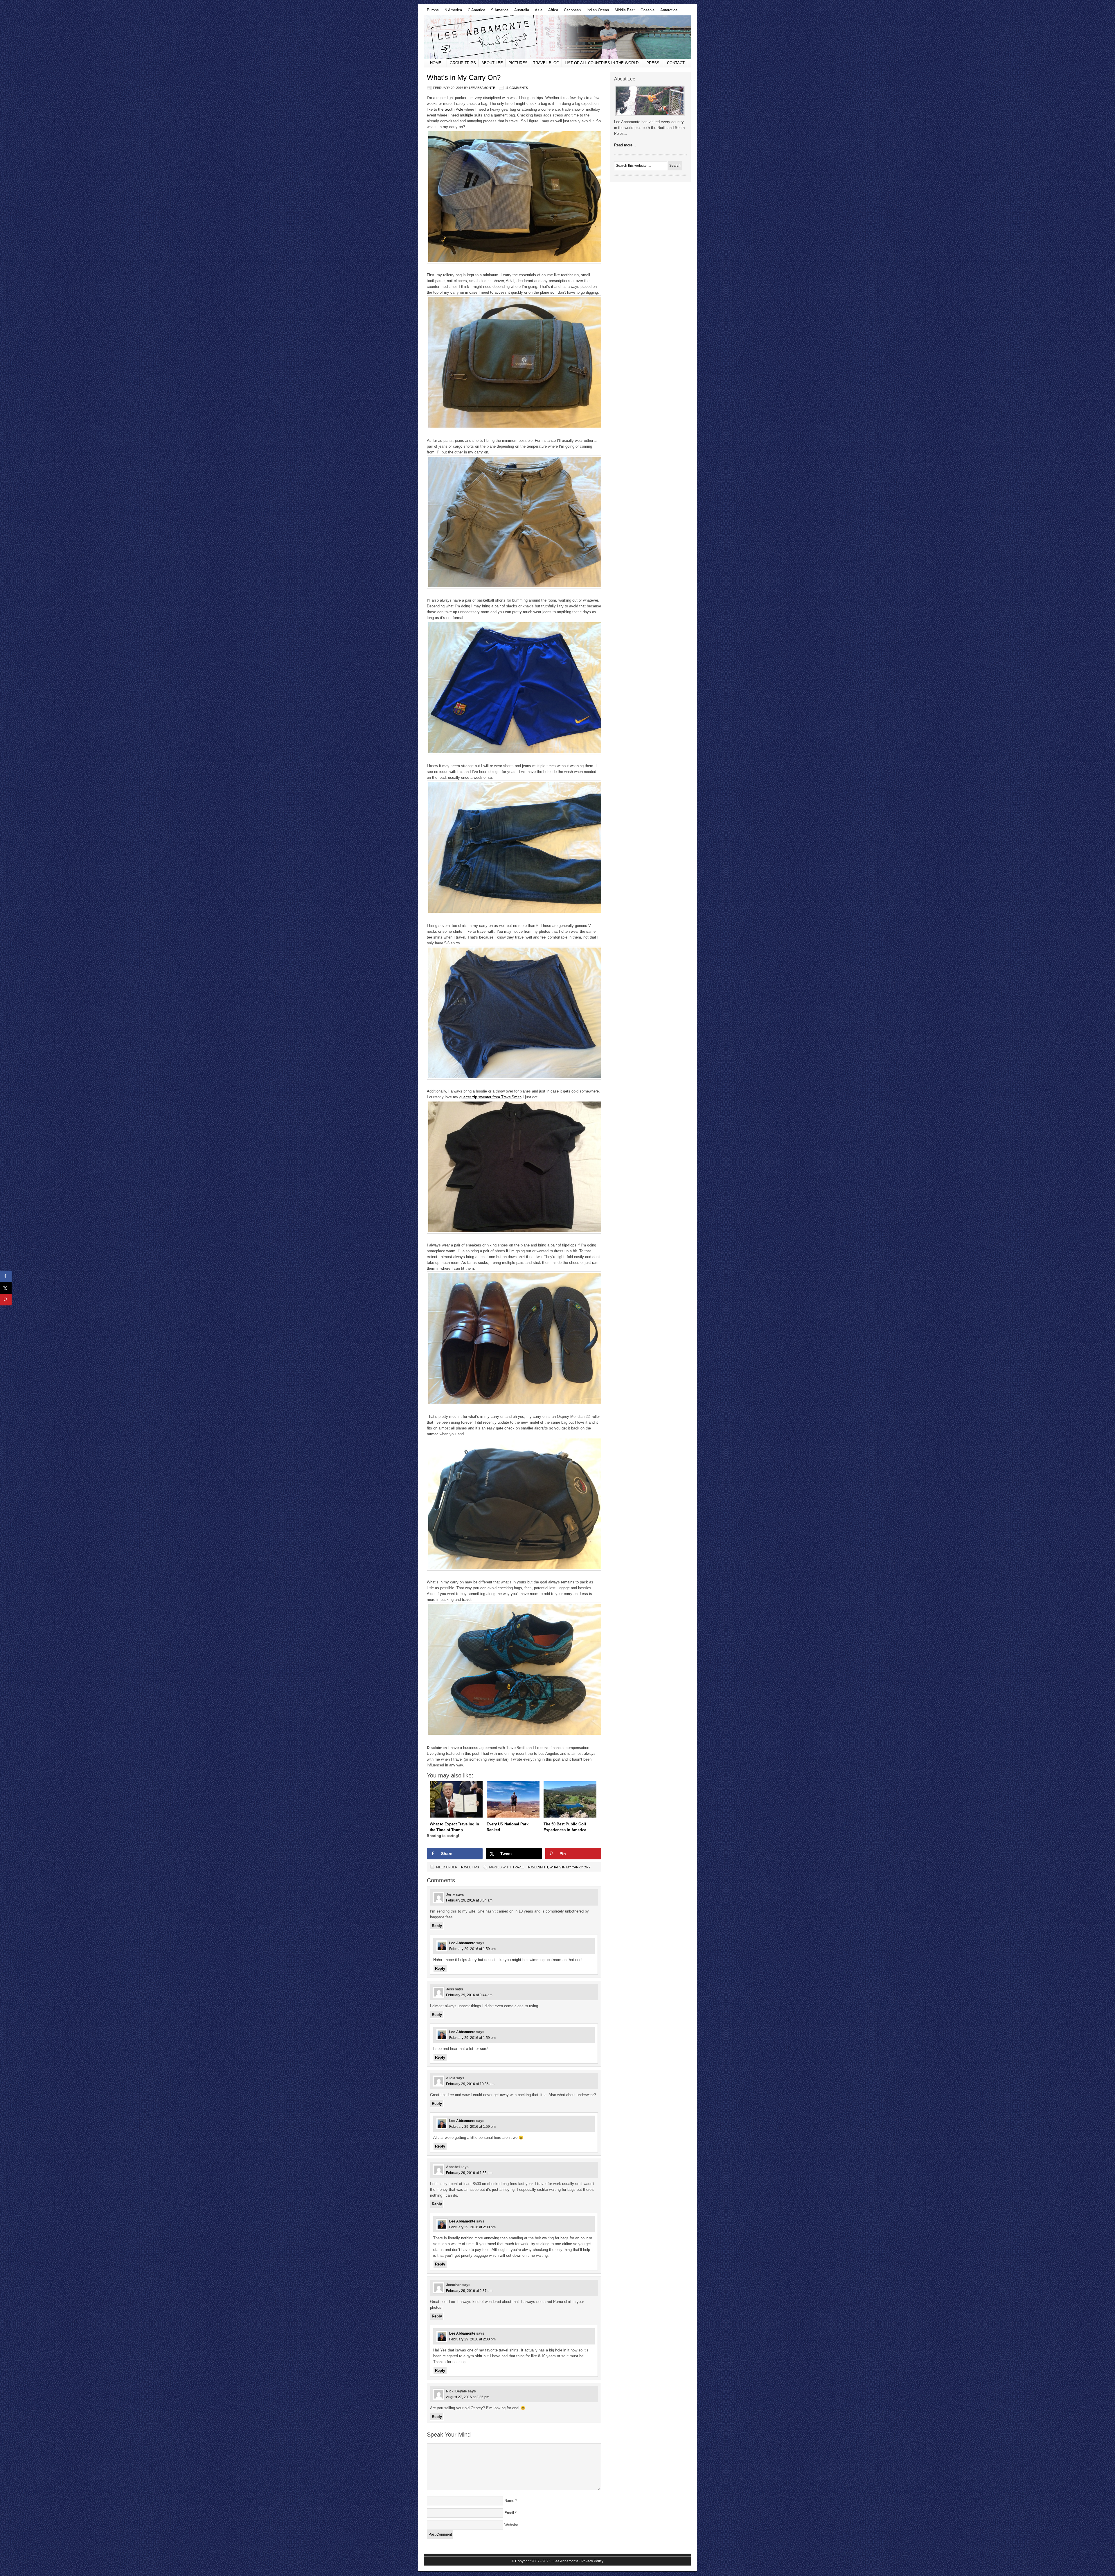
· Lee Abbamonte (565, 2561)
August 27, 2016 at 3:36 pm (468, 2397)
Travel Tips (469, 1867)
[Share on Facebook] (6, 1276)
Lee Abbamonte (557, 37)
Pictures (518, 63)
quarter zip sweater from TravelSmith (490, 1097)
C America (475, 12)
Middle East (623, 12)
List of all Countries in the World (602, 63)
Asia (537, 12)
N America (452, 12)
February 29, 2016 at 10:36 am (470, 2084)
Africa (552, 12)
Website (511, 2525)
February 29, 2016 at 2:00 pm (472, 2227)
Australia (520, 12)
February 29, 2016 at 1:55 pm (469, 2173)
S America (498, 12)
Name (509, 2501)
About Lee (492, 63)
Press (653, 63)
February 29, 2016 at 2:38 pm (472, 2339)
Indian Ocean (596, 12)
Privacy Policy (592, 2561)
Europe (431, 12)
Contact (676, 63)
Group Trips (463, 63)
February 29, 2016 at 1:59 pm (472, 1949)
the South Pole (451, 109)
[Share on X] (6, 1288)
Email (509, 2513)
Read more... (625, 145)
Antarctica (667, 12)
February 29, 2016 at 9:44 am (469, 1995)
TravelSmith (537, 1867)
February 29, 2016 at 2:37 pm (469, 2291)
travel (518, 1867)
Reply (437, 1926)
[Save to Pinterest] (6, 1300)
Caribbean (571, 12)
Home (436, 63)
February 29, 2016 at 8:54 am (469, 1900)
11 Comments (517, 88)
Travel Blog (546, 63)
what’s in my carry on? (570, 1867)
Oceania (646, 12)
